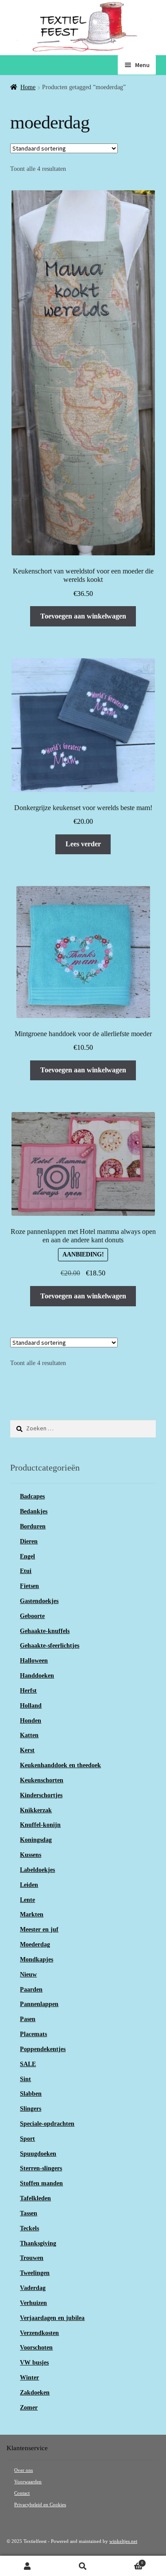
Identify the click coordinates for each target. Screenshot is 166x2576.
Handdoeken (37, 1676)
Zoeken (83, 2566)
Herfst (28, 1691)
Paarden (31, 1990)
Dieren (29, 1541)
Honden (31, 1721)
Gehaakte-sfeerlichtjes (50, 1646)
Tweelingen (35, 2273)
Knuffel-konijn (40, 1825)
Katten (29, 1735)
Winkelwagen (127, 2561)
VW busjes (34, 2363)
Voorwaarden (28, 2482)
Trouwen (32, 2258)
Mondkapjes (37, 1959)
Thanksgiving (38, 2243)
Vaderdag (33, 2288)
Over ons (23, 2470)
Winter (29, 2378)
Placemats (33, 2034)
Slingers (31, 2109)
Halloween (34, 1661)
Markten (32, 1914)
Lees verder (83, 844)
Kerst (27, 1750)
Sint (25, 2079)
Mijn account (28, 2566)
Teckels (29, 2228)
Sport (27, 2139)
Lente (27, 1900)
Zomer (29, 2408)
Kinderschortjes (41, 1795)
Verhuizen (33, 2303)
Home (28, 87)
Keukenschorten (42, 1780)
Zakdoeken (35, 2393)
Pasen (28, 2019)
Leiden (29, 1885)
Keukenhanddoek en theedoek (60, 1765)
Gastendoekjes (39, 1601)
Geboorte (32, 1616)
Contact (22, 2493)
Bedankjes (34, 1511)
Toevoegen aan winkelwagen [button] (83, 616)
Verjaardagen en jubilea (52, 2318)
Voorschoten (36, 2348)
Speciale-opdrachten (47, 2124)
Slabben (31, 2094)
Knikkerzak (36, 1810)
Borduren (33, 1526)
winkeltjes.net (123, 2541)
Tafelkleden (35, 2198)
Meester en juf (39, 1929)
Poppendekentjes (43, 2049)
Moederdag (35, 1944)
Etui (26, 1571)
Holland (31, 1706)
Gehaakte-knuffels (45, 1631)
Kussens (31, 1855)
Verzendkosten (39, 2333)
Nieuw (28, 1974)
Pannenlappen (39, 2004)
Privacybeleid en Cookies (40, 2505)
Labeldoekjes (37, 1870)
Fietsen (29, 1586)
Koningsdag (36, 1840)
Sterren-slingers (41, 2168)
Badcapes (32, 1496)
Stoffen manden (41, 2183)
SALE (28, 2064)
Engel (27, 1556)
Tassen (29, 2213)
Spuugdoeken (38, 2154)
